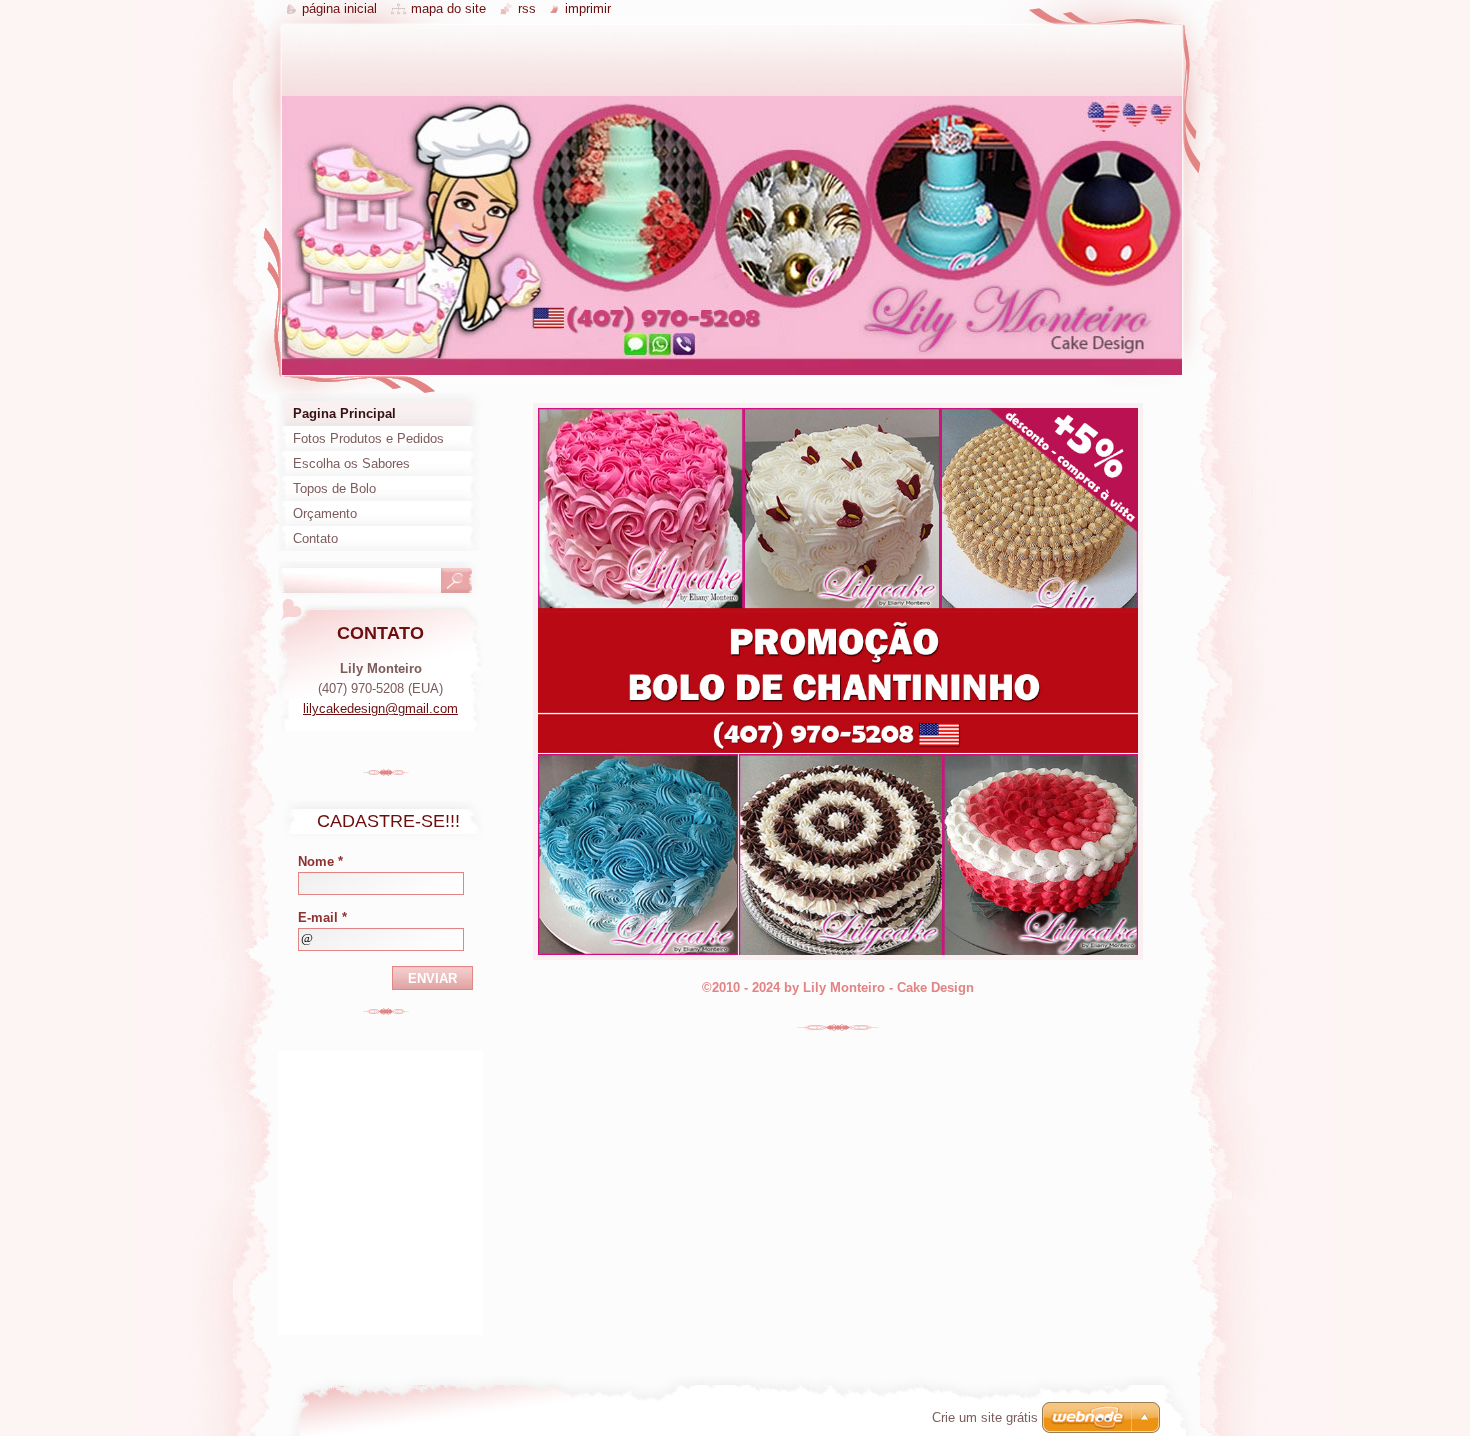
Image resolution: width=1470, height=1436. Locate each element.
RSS (527, 8)
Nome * (320, 861)
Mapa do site (448, 8)
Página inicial (339, 8)
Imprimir (588, 8)
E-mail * (322, 917)
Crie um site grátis (985, 1417)
